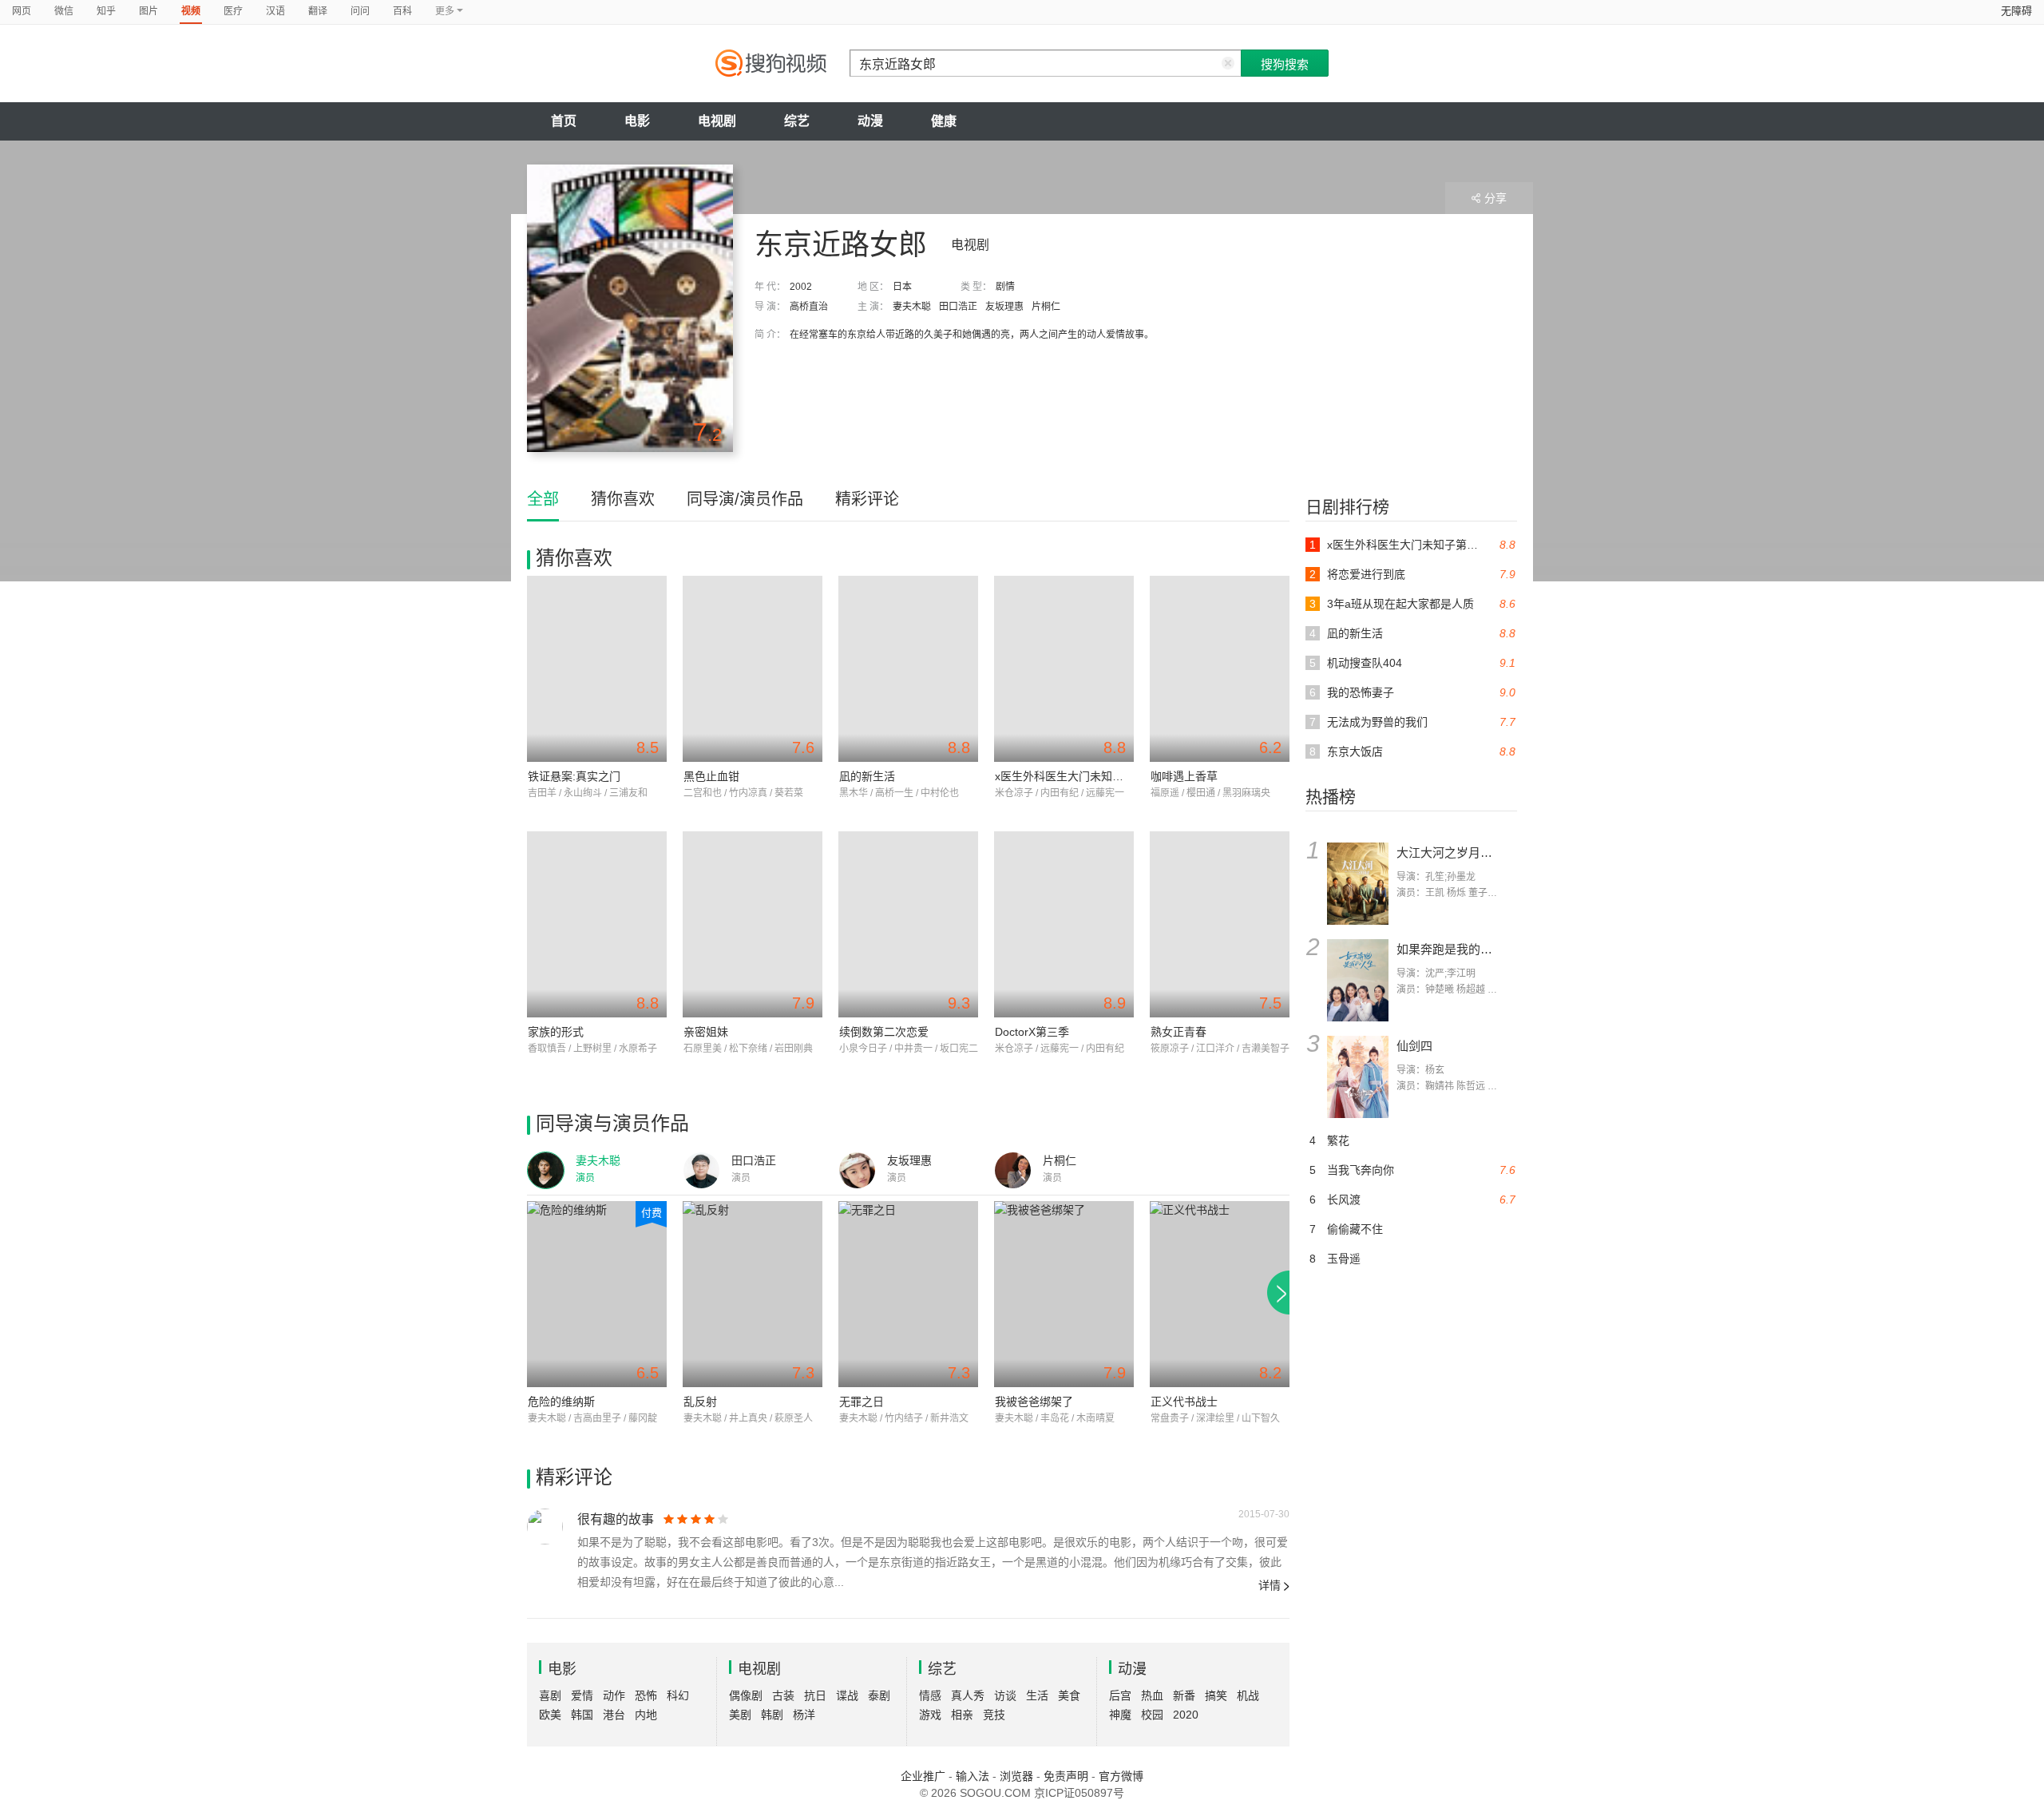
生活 (1037, 1695)
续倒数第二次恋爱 (884, 1032)
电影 (637, 121)
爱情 (582, 1695)
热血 (1152, 1695)
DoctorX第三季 (1032, 1032)
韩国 (582, 1715)
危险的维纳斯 (561, 1402)
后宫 (1120, 1695)
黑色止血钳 (711, 776)
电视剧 (717, 121)
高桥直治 (809, 307)
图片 (149, 11)
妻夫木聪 (912, 307)
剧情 (1005, 287)
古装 (783, 1695)
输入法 (972, 1776)
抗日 (815, 1695)
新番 (1184, 1695)
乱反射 (700, 1402)
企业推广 (923, 1776)
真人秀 (968, 1695)
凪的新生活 (867, 776)
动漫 (870, 121)
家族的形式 (556, 1032)
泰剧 (879, 1695)
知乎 (106, 11)
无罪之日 (862, 1402)
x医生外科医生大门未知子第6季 (1073, 776)
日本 (902, 287)
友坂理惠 (1004, 307)
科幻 (678, 1695)
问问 (360, 11)
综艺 (797, 121)
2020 (1186, 1715)
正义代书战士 (1184, 1402)
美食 (1069, 1695)
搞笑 (1216, 1695)
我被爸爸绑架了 (1034, 1402)
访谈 (1005, 1695)
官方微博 (1121, 1776)
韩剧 (772, 1715)
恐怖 (646, 1695)
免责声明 (1066, 1776)
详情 (1270, 1585)
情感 (930, 1695)
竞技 (994, 1715)
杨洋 (804, 1715)
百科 (402, 11)
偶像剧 (746, 1695)
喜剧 (550, 1695)
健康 (944, 121)
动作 (614, 1695)
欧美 (550, 1715)
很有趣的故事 (616, 1519)
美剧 (740, 1715)
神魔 (1120, 1715)
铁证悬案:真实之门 (574, 776)
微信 (64, 11)
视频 (191, 11)
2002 (801, 287)
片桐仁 (1046, 307)
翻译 (318, 11)
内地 (646, 1715)
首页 (564, 121)
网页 (22, 11)
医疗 (233, 11)
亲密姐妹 (706, 1032)
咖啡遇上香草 (1184, 776)
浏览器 (1016, 1776)
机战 (1248, 1695)
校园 (1152, 1715)
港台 (614, 1715)
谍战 (847, 1695)
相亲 (962, 1715)
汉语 (275, 11)
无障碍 (2016, 11)
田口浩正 (958, 307)
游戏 (930, 1715)
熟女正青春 (1178, 1032)
